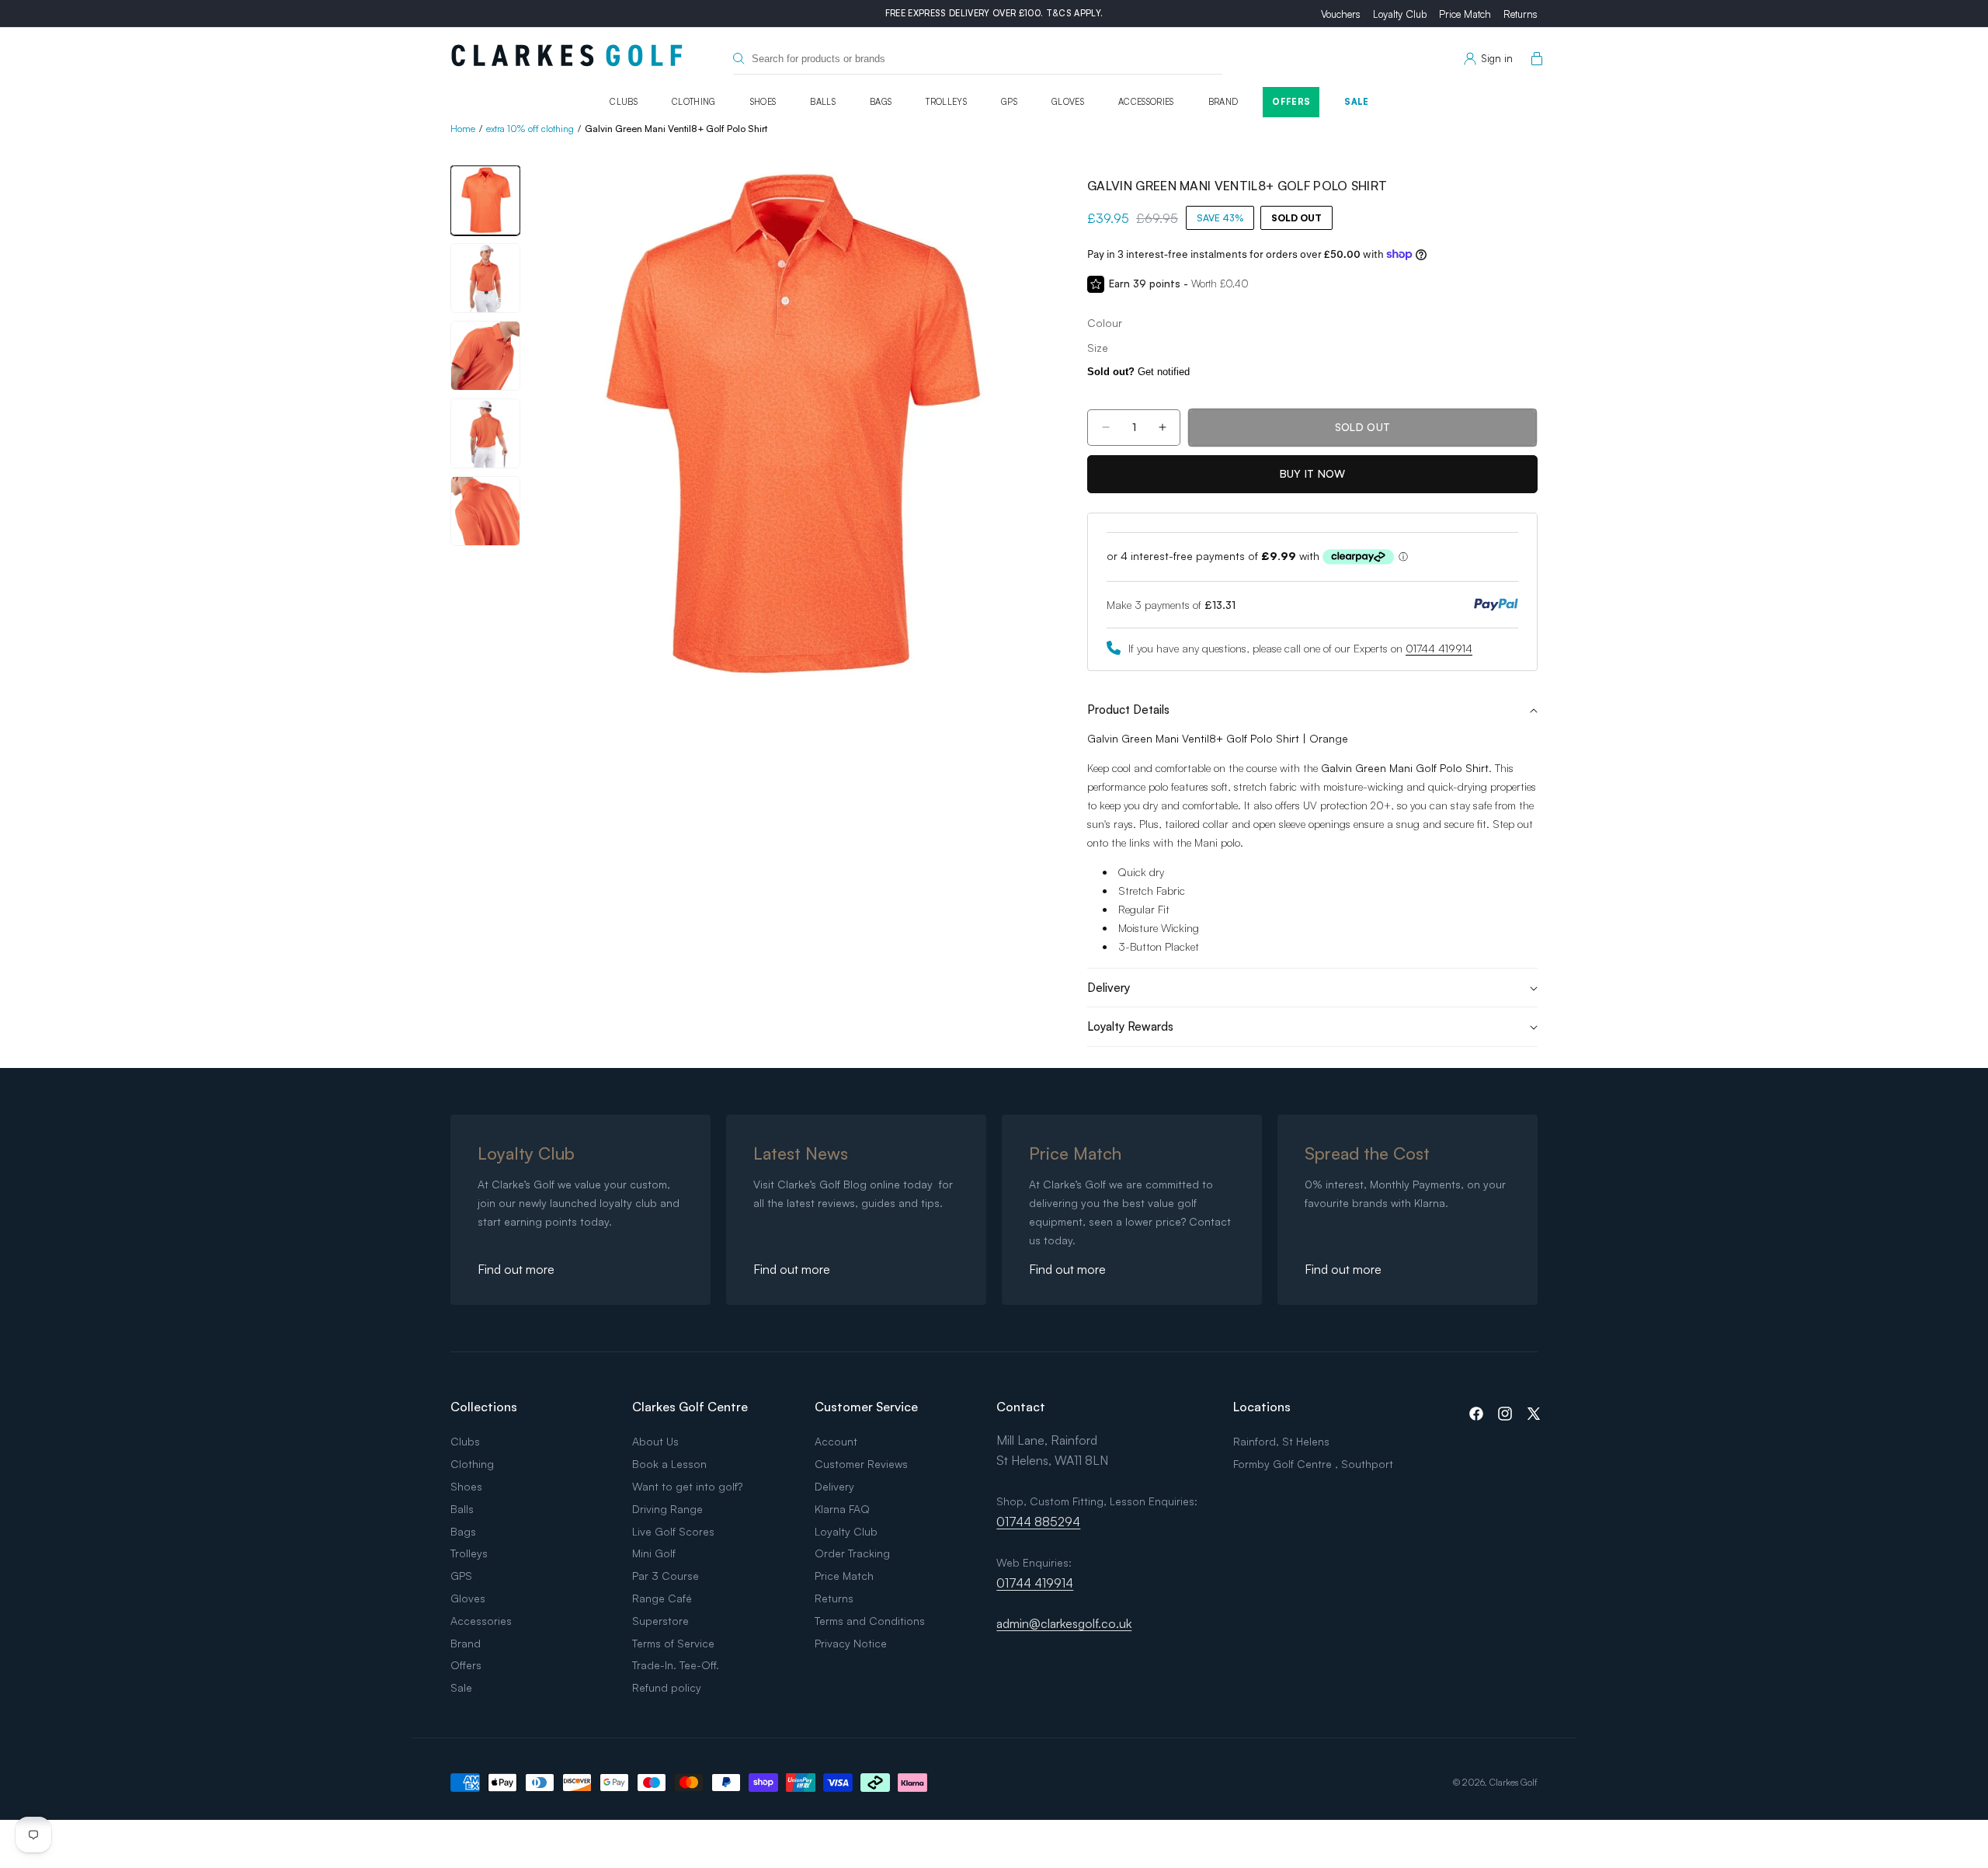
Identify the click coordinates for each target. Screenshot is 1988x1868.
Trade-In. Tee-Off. (676, 1665)
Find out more (516, 1269)
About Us (655, 1441)
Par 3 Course (666, 1576)
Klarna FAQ (842, 1509)
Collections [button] (484, 1407)
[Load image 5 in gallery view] (485, 511)
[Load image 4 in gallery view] (485, 433)
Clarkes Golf (1514, 1782)
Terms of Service (673, 1643)
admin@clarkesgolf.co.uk (1064, 1623)
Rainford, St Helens (1281, 1441)
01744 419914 (1439, 648)
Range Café (662, 1598)
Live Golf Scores (673, 1531)
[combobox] (978, 59)
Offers (1291, 102)
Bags (881, 102)
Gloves (1068, 102)
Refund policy (667, 1687)
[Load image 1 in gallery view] (485, 200)
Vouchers (1341, 14)
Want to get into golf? (687, 1486)
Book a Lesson (669, 1464)
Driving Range (667, 1509)
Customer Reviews (861, 1464)
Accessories (1146, 102)
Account (836, 1441)
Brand (1223, 102)
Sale (1356, 102)
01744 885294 (1038, 1522)
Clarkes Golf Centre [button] (690, 1407)
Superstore (660, 1621)
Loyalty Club (1400, 14)
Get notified (1138, 372)
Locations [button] (1262, 1407)
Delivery (834, 1486)
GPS (1009, 102)
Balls (823, 102)
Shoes (763, 102)
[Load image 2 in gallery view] (485, 278)
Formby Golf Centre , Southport (1313, 1464)
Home (463, 129)
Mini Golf (654, 1553)
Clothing (694, 102)
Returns (1521, 14)
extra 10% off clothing (530, 129)
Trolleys (946, 102)
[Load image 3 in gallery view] (485, 356)
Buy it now (1313, 473)
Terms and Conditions (870, 1621)
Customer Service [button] (866, 1407)
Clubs (624, 102)
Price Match (1465, 14)
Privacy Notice (851, 1643)
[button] (1534, 59)
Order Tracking (852, 1553)
